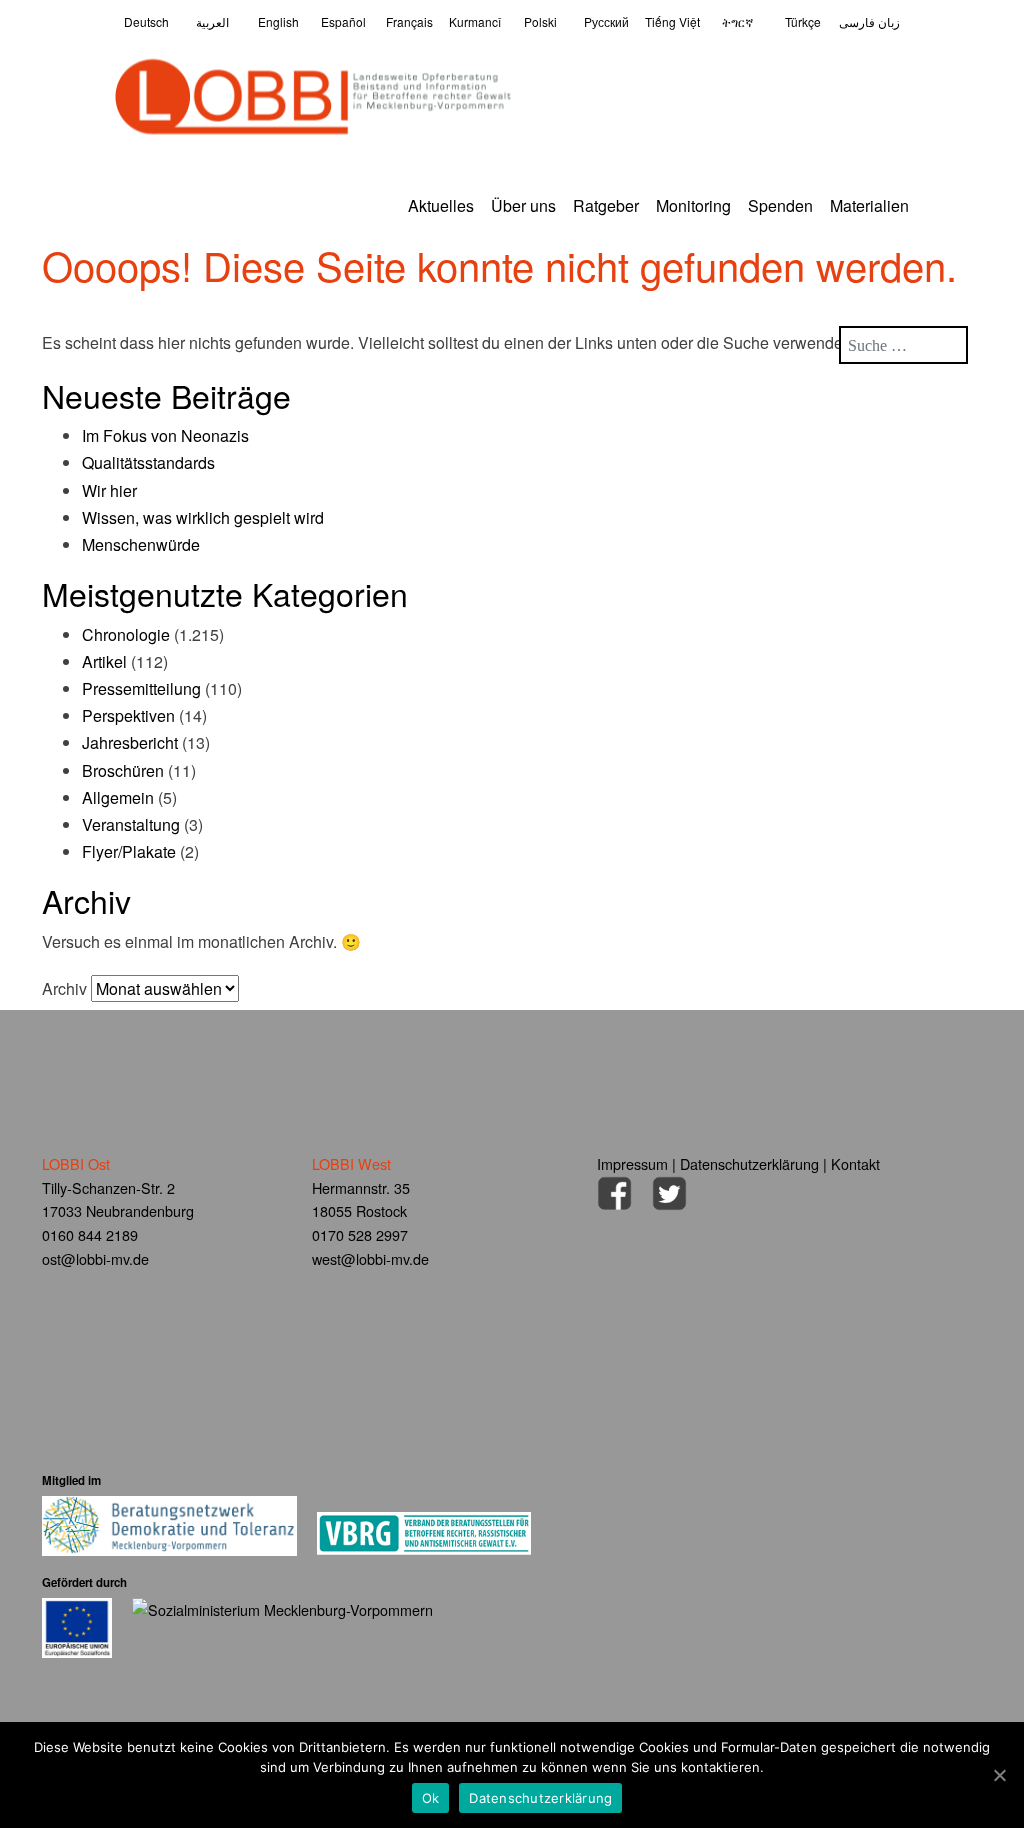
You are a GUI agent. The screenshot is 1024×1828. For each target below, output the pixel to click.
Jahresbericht (130, 742)
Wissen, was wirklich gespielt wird (203, 517)
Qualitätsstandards (148, 462)
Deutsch (146, 21)
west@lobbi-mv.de (370, 1258)
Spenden (780, 205)
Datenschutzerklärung (749, 1163)
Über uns (523, 205)
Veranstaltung (131, 824)
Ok (431, 1798)
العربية (212, 21)
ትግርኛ (737, 21)
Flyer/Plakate (129, 851)
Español (343, 21)
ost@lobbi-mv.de (95, 1258)
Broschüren (123, 770)
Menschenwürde (141, 544)
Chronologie (126, 634)
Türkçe (803, 21)
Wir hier (109, 490)
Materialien (869, 205)
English (278, 21)
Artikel (104, 661)
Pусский (606, 21)
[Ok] (999, 1775)
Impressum (632, 1163)
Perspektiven (128, 715)
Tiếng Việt (672, 21)
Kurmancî (475, 21)
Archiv (64, 988)
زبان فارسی (869, 21)
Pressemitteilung (141, 688)
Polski (540, 21)
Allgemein (118, 797)
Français (409, 21)
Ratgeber (606, 205)
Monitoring (693, 205)
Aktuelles (441, 205)
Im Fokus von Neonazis (165, 435)
